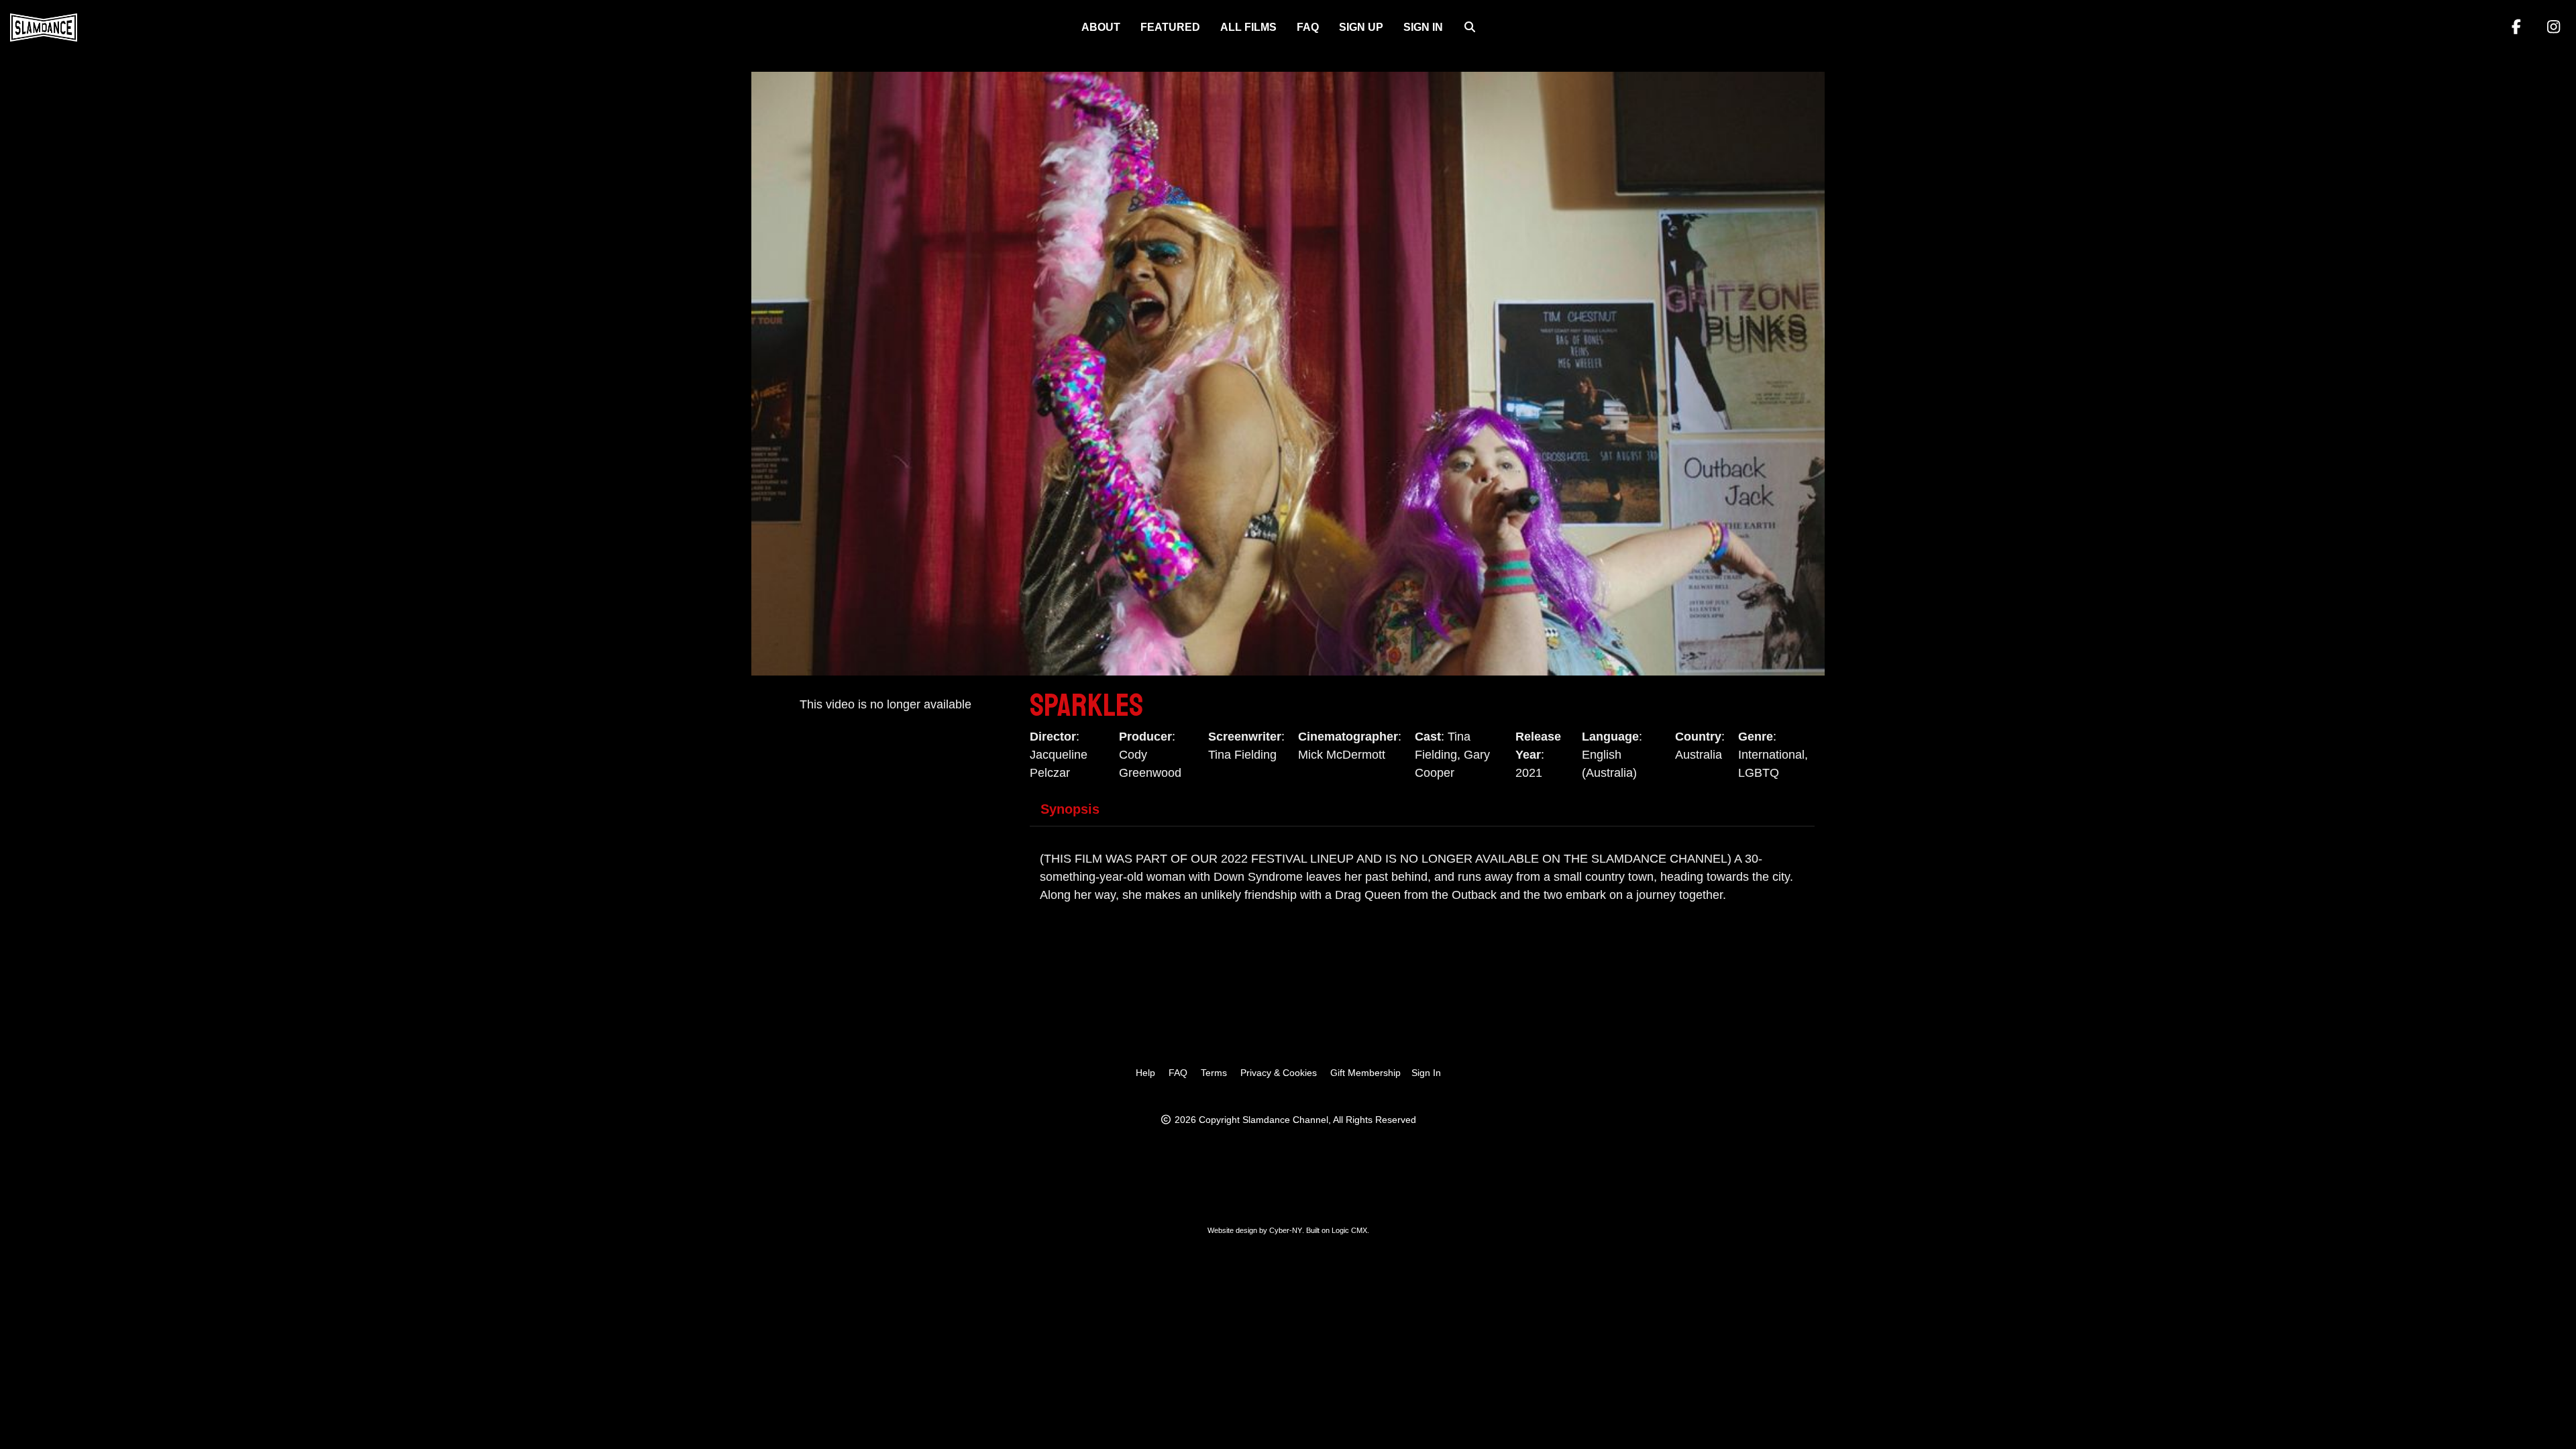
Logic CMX (1349, 1230)
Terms (1214, 1073)
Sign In (1423, 27)
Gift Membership (1365, 1073)
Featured (1170, 27)
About (1101, 27)
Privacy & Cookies (1279, 1073)
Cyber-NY (1286, 1230)
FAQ (1308, 27)
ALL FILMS (1248, 27)
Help (1145, 1073)
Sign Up (1361, 27)
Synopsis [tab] (1070, 809)
